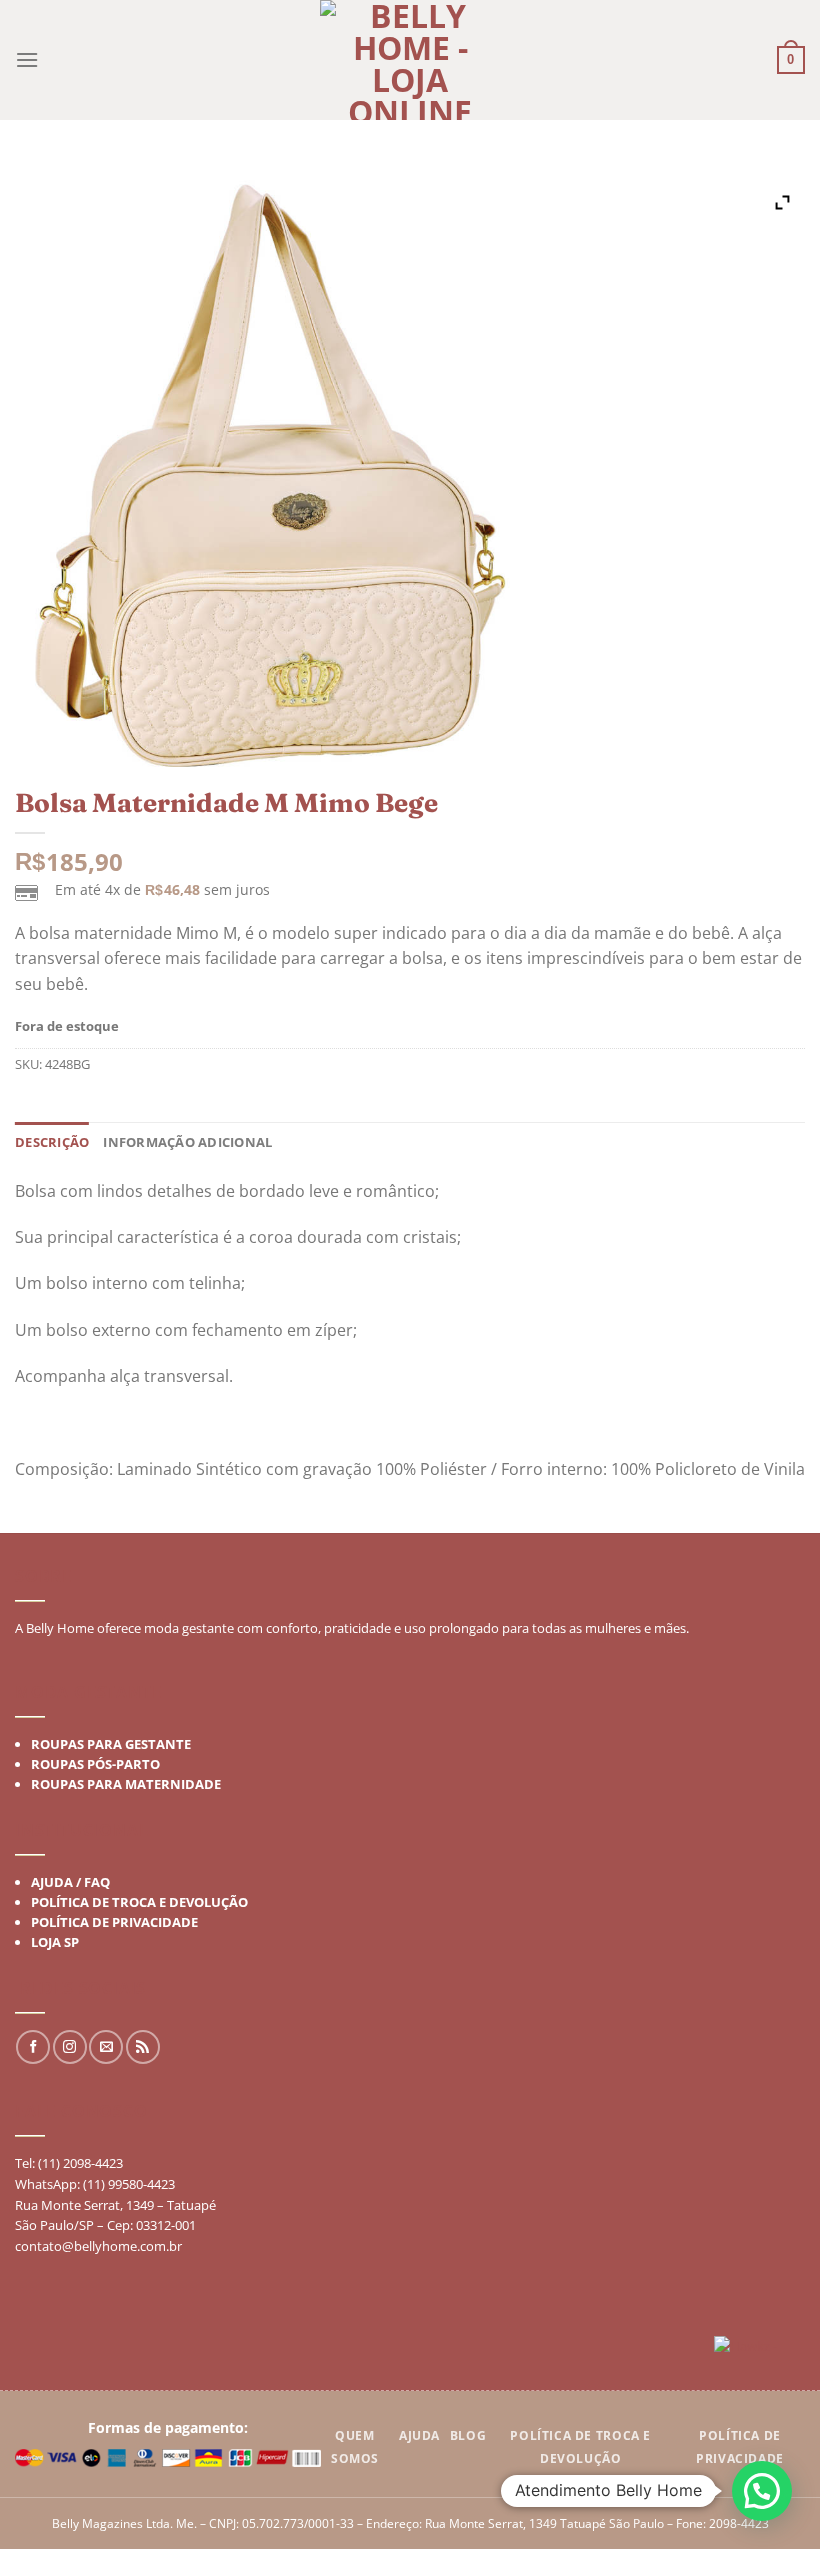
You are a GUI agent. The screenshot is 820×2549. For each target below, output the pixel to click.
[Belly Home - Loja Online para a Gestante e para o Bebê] (410, 60)
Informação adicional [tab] (187, 1142)
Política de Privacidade (114, 1922)
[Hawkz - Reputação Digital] (759, 2348)
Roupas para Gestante (111, 1744)
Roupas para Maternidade (126, 1784)
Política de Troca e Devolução (139, 1902)
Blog (468, 2435)
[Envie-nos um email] (106, 2048)
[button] (762, 2491)
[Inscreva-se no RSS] (143, 2048)
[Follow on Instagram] (70, 2048)
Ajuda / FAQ (70, 1882)
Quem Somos (355, 2447)
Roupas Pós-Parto (95, 1764)
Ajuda (419, 2435)
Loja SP (55, 1942)
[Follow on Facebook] (33, 2048)
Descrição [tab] (52, 1142)
